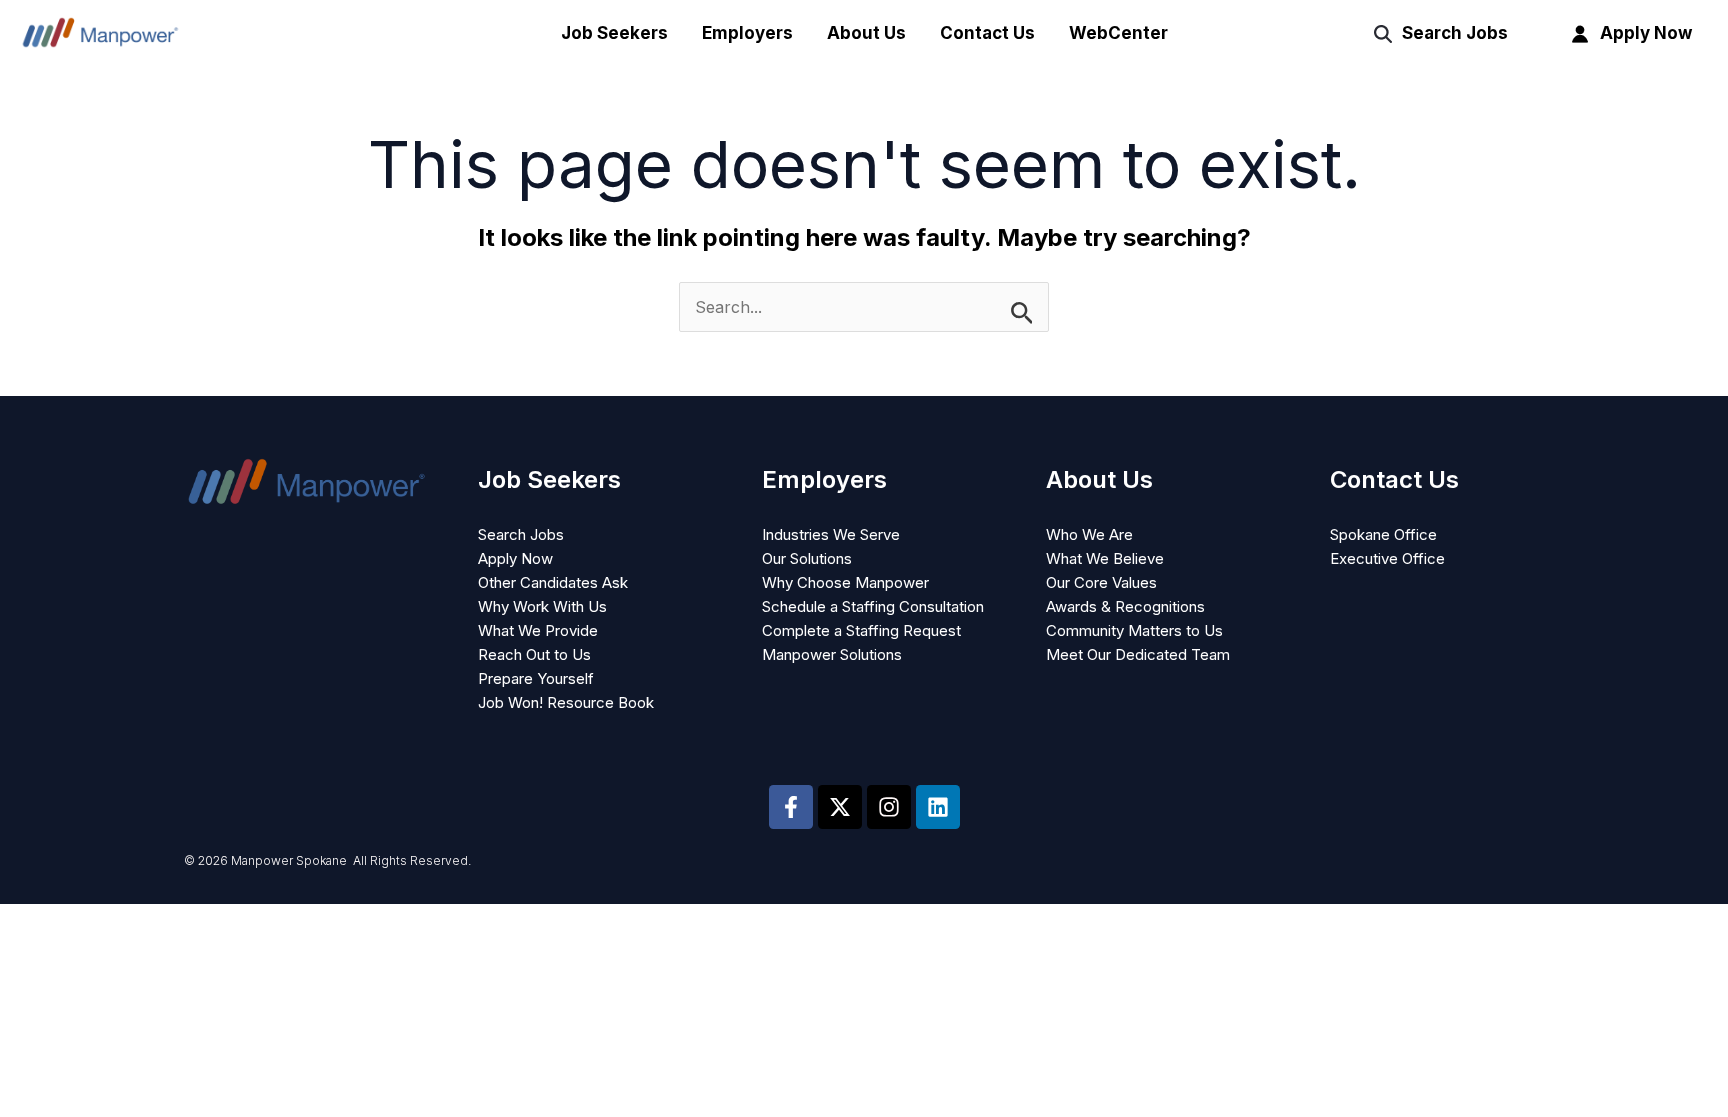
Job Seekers (614, 33)
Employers (747, 33)
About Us (866, 33)
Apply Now (1646, 33)
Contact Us (987, 33)
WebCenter (1118, 33)
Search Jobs (1455, 33)
